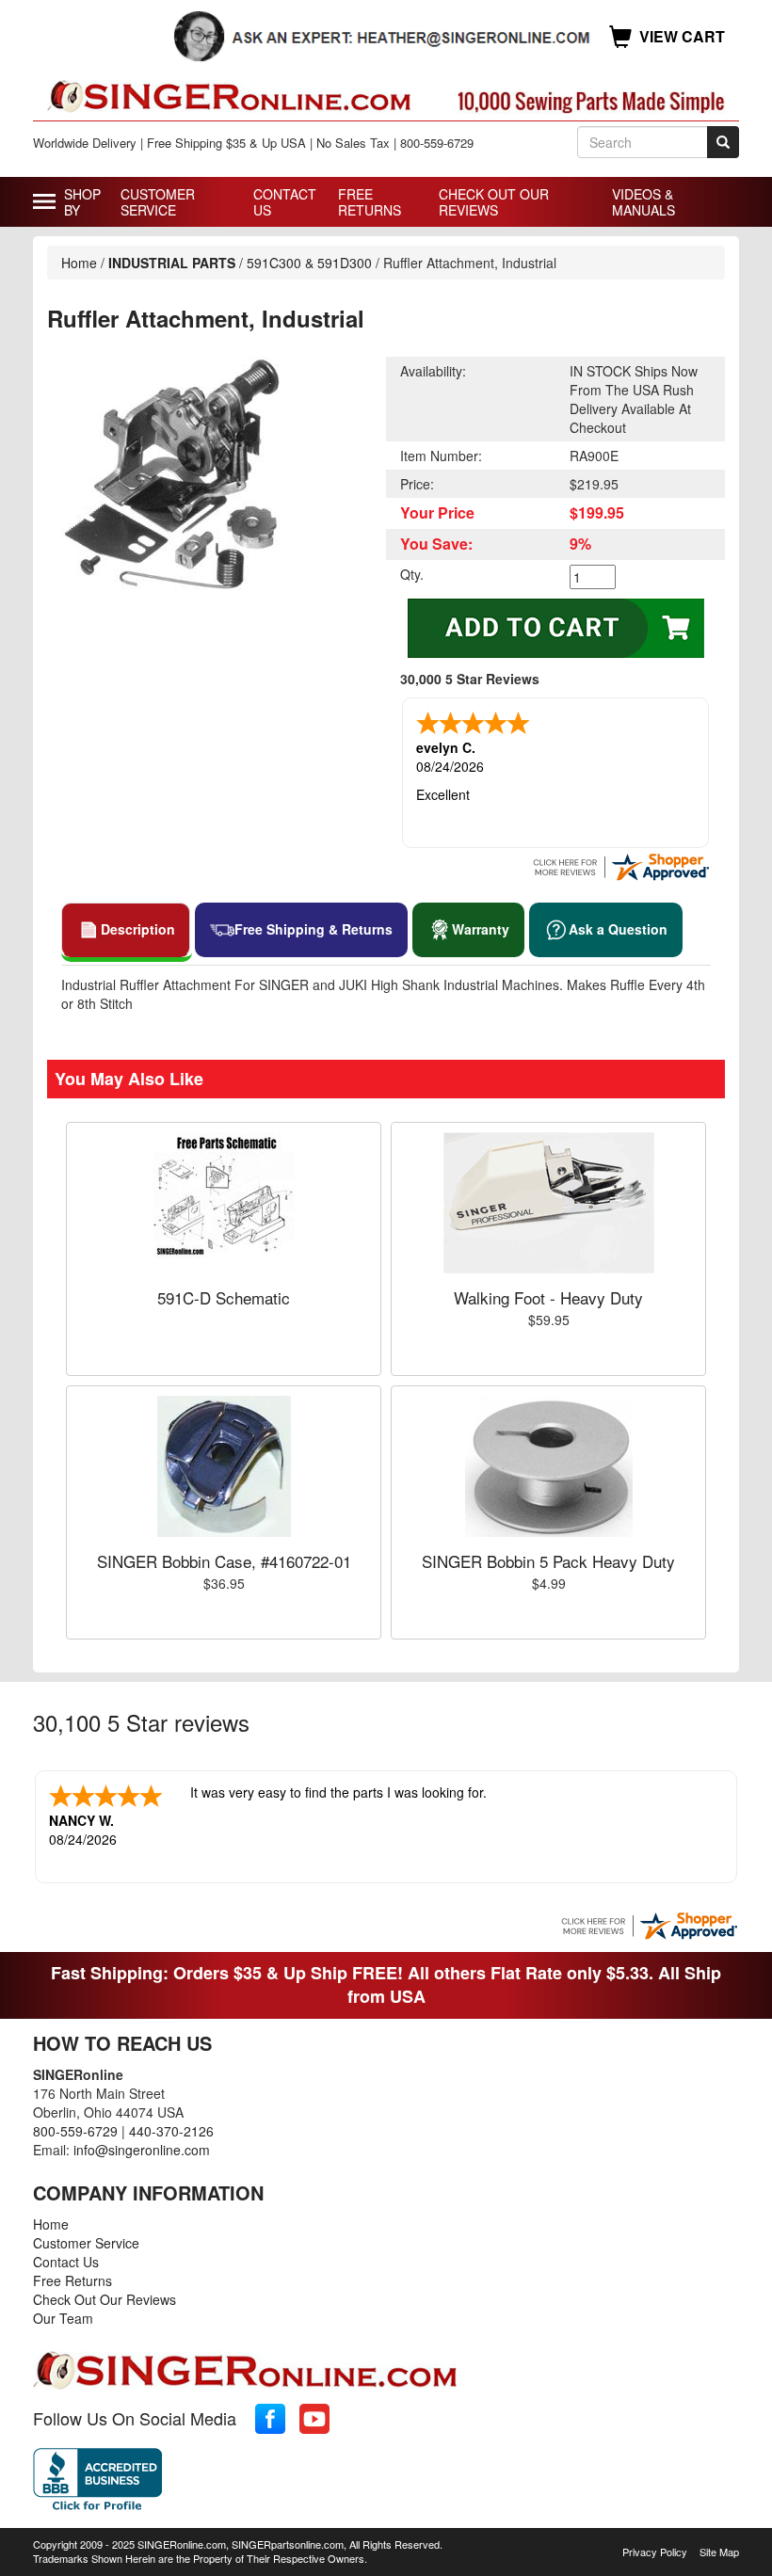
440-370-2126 (171, 2131)
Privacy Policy (655, 2552)
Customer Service (158, 202)
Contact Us (285, 202)
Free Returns (370, 202)
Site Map (719, 2552)
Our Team (63, 2318)
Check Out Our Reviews (494, 202)
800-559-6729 (75, 2131)
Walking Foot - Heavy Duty (548, 1297)
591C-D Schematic (224, 1297)
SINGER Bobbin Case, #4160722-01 (224, 1561)
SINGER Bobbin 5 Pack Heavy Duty (548, 1561)
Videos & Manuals (643, 202)
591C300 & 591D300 (309, 263)
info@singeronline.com (142, 2150)
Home (79, 263)
